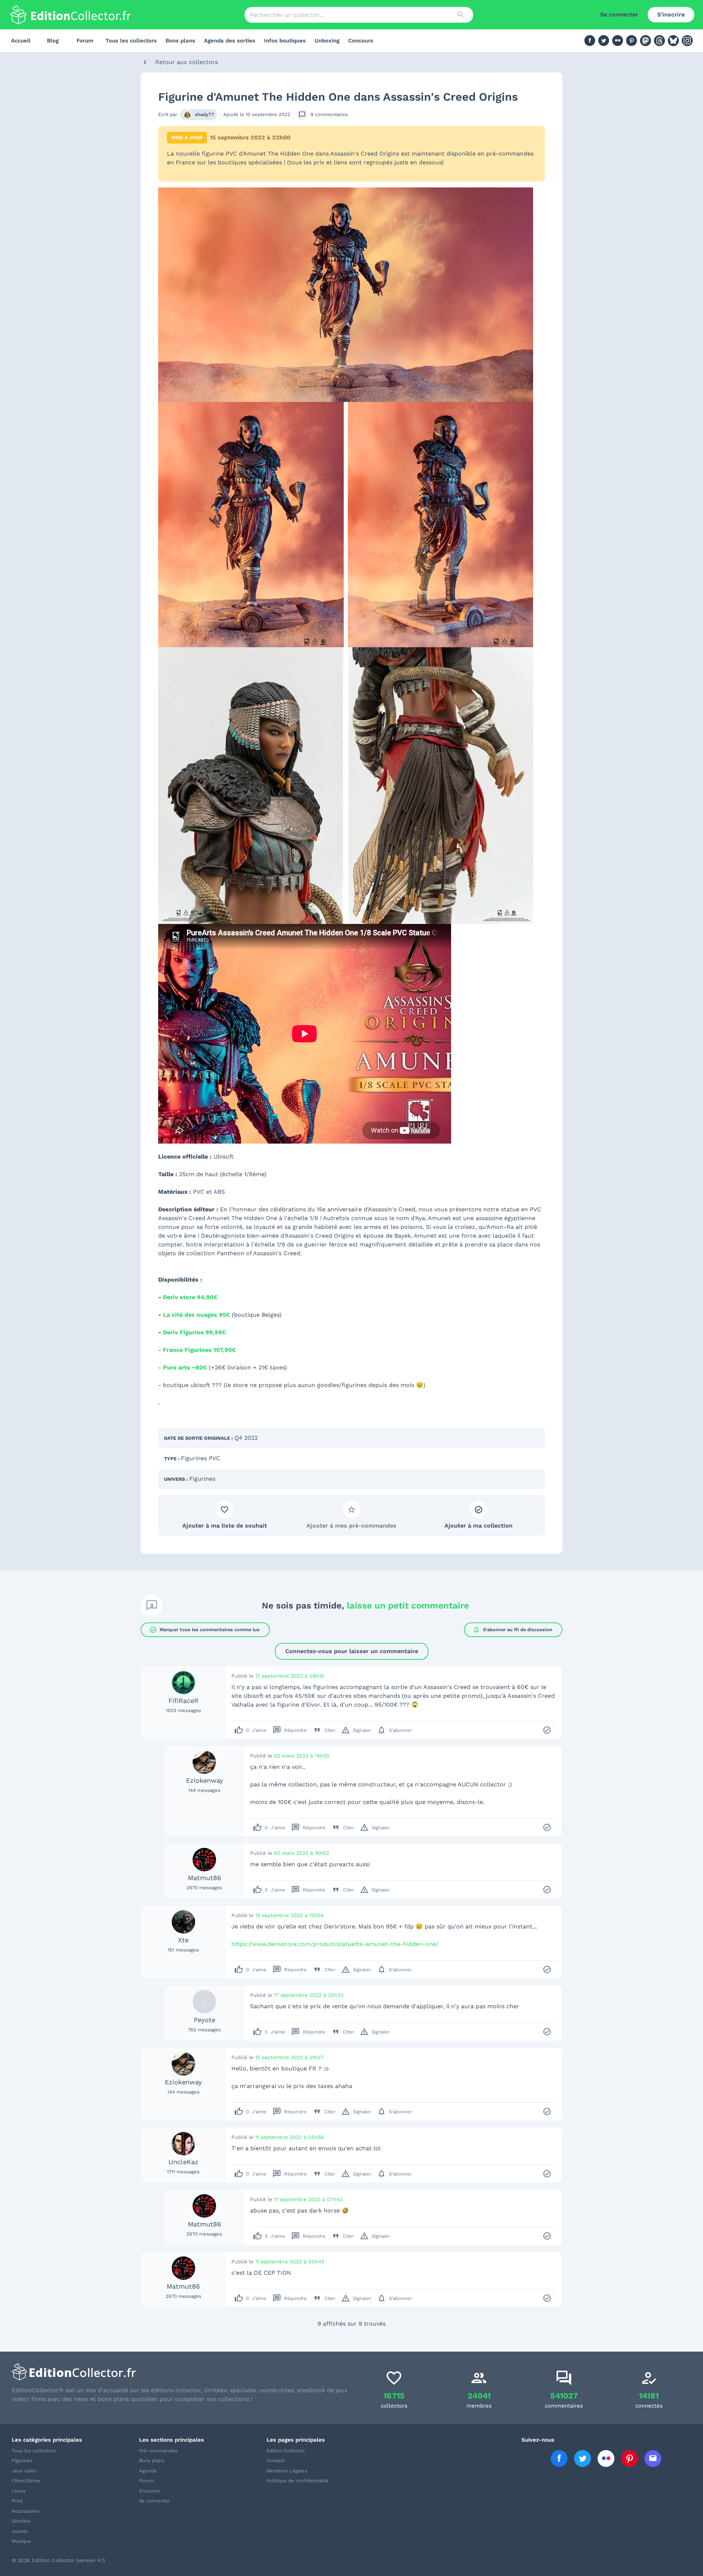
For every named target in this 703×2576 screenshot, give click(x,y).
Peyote (204, 2020)
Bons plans (180, 41)
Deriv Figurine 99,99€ (194, 1332)
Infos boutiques (285, 41)
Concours (361, 41)
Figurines (202, 1479)
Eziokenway (204, 1780)
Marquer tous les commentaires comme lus (204, 1630)
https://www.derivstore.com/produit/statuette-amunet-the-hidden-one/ (335, 1944)
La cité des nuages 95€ (196, 1315)
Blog (53, 41)
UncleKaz (183, 2162)
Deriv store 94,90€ (190, 1297)
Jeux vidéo (24, 2471)
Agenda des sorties (230, 41)
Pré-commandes (158, 2451)
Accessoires (26, 2511)
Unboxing (327, 41)
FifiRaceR (183, 1701)
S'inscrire (671, 14)
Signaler (356, 1730)
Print (17, 2501)
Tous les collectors (131, 41)
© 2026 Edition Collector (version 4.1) (58, 2560)
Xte (183, 1940)
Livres (19, 2491)
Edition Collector (286, 2451)
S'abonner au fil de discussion (512, 1630)
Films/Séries (26, 2481)
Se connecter (619, 14)
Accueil (21, 41)
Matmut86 (204, 1878)
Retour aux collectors (187, 62)
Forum (85, 41)
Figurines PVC (200, 1458)
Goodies (21, 2521)
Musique (21, 2541)
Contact (276, 2461)
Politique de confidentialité (298, 2481)
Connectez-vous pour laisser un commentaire (352, 1651)
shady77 (204, 114)
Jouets (20, 2531)
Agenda (148, 2471)
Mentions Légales (287, 2471)
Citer (324, 1730)
